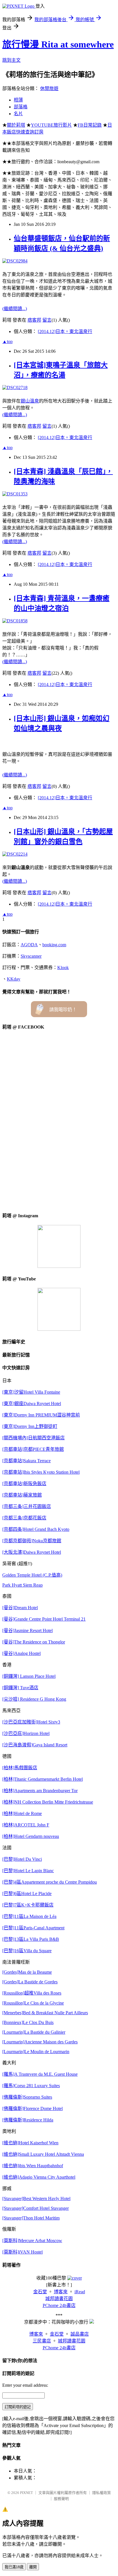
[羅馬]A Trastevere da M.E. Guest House (40, 2074)
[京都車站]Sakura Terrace (26, 1461)
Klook (63, 968)
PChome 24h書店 (59, 2305)
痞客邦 (34, 320)
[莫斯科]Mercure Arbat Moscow (32, 2241)
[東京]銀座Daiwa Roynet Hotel (32, 1403)
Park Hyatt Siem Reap (22, 1585)
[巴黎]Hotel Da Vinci (22, 1859)
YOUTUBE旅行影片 (51, 125)
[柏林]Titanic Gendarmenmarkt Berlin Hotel (43, 1779)
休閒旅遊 (49, 88)
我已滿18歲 (14, 2567)
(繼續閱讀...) (15, 309)
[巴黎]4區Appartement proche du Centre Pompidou (50, 1882)
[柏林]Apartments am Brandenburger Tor (40, 1791)
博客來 (61, 2292)
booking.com (54, 945)
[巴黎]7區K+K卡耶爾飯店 (28, 1905)
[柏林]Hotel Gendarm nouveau (31, 1836)
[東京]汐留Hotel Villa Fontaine (31, 1392)
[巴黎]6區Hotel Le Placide (27, 1893)
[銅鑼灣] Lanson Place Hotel (29, 1676)
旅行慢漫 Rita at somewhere (58, 44)
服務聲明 (61, 2499)
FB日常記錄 (90, 125)
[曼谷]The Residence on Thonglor (34, 1642)
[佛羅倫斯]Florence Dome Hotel (33, 2108)
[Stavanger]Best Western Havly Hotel (36, 2199)
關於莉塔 (16, 125)
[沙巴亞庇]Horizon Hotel (26, 1733)
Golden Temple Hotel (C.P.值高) (32, 1575)
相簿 (18, 100)
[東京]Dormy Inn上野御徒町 (30, 1426)
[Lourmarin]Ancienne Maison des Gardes (40, 2042)
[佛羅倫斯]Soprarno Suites (27, 2097)
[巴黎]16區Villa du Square (27, 1951)
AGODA (29, 945)
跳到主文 (11, 60)
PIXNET (26, 2493)
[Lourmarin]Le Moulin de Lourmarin (36, 2052)
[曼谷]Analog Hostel (21, 1653)
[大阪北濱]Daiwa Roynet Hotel (32, 1552)
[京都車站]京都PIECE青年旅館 (33, 1449)
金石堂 (40, 2292)
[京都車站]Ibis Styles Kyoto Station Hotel (41, 1472)
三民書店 (42, 2341)
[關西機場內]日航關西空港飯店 (34, 1438)
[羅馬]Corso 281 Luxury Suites (31, 2086)
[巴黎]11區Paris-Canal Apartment (33, 1928)
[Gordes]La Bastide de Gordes (30, 1982)
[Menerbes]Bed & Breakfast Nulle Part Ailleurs (45, 2013)
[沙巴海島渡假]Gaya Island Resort (35, 1745)
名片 (18, 114)
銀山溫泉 (30, 401)
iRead (80, 2292)
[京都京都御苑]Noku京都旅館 (32, 1541)
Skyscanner (31, 956)
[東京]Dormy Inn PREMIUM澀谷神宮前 (41, 1415)
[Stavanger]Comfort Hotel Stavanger (36, 2208)
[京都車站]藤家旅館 (22, 1495)
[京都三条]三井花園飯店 (27, 1506)
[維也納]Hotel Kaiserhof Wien (30, 2143)
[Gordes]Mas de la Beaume (27, 1972)
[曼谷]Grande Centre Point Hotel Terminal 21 (44, 1619)
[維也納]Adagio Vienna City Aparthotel (39, 2177)
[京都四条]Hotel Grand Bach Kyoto (36, 1529)
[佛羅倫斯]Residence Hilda (28, 2120)
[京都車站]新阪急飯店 (24, 1484)
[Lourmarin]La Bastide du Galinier (34, 2032)
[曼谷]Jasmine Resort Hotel (27, 1630)
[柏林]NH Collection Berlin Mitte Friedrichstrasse (48, 1802)
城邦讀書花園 (59, 2299)
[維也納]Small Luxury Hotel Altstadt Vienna (43, 2154)
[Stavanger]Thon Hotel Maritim (31, 2218)
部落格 (21, 107)
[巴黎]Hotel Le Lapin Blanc (28, 1871)
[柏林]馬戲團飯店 (20, 1768)
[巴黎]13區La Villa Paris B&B (31, 1939)
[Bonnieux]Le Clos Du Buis (28, 2022)
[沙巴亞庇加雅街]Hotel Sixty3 (31, 1722)
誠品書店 (80, 2334)
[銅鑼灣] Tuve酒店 (20, 1688)
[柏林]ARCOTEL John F (26, 1825)
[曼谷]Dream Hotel (20, 1608)
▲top (7, 341)
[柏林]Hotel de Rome (22, 1813)
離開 (33, 2567)
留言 (47, 320)
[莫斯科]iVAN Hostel (22, 2252)
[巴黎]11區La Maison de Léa (29, 1916)
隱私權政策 (102, 2493)
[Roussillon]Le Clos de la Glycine (33, 2003)
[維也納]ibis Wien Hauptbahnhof (33, 2166)
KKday (14, 979)
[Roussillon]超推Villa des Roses (32, 1993)
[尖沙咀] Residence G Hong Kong (34, 1699)
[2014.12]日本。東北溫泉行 (65, 331)
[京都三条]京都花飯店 (24, 1518)
